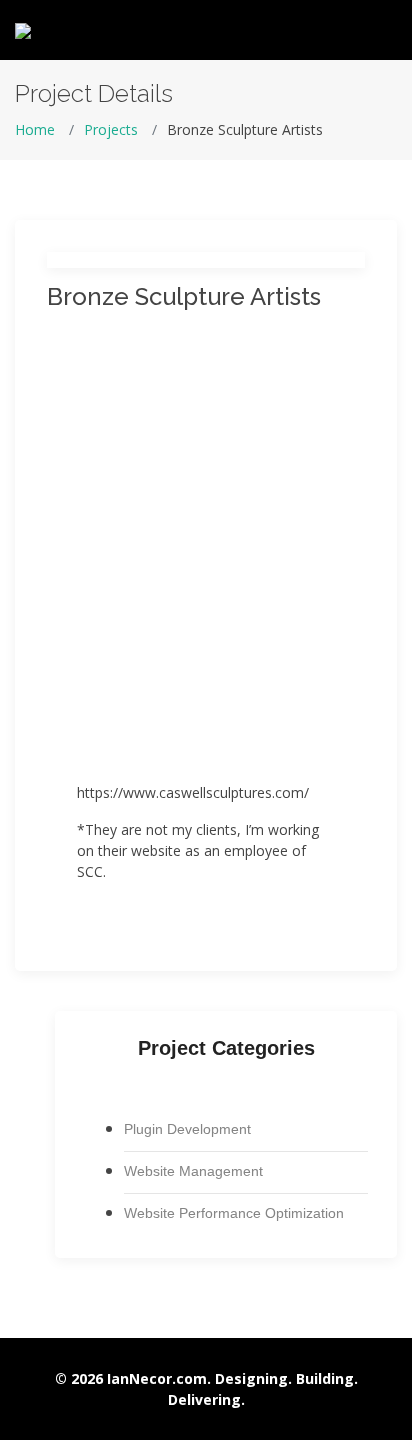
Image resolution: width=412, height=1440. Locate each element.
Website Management (193, 1171)
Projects (111, 129)
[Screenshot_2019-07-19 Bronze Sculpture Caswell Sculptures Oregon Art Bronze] (206, 667)
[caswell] (206, 447)
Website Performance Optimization (234, 1213)
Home (35, 129)
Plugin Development (187, 1129)
